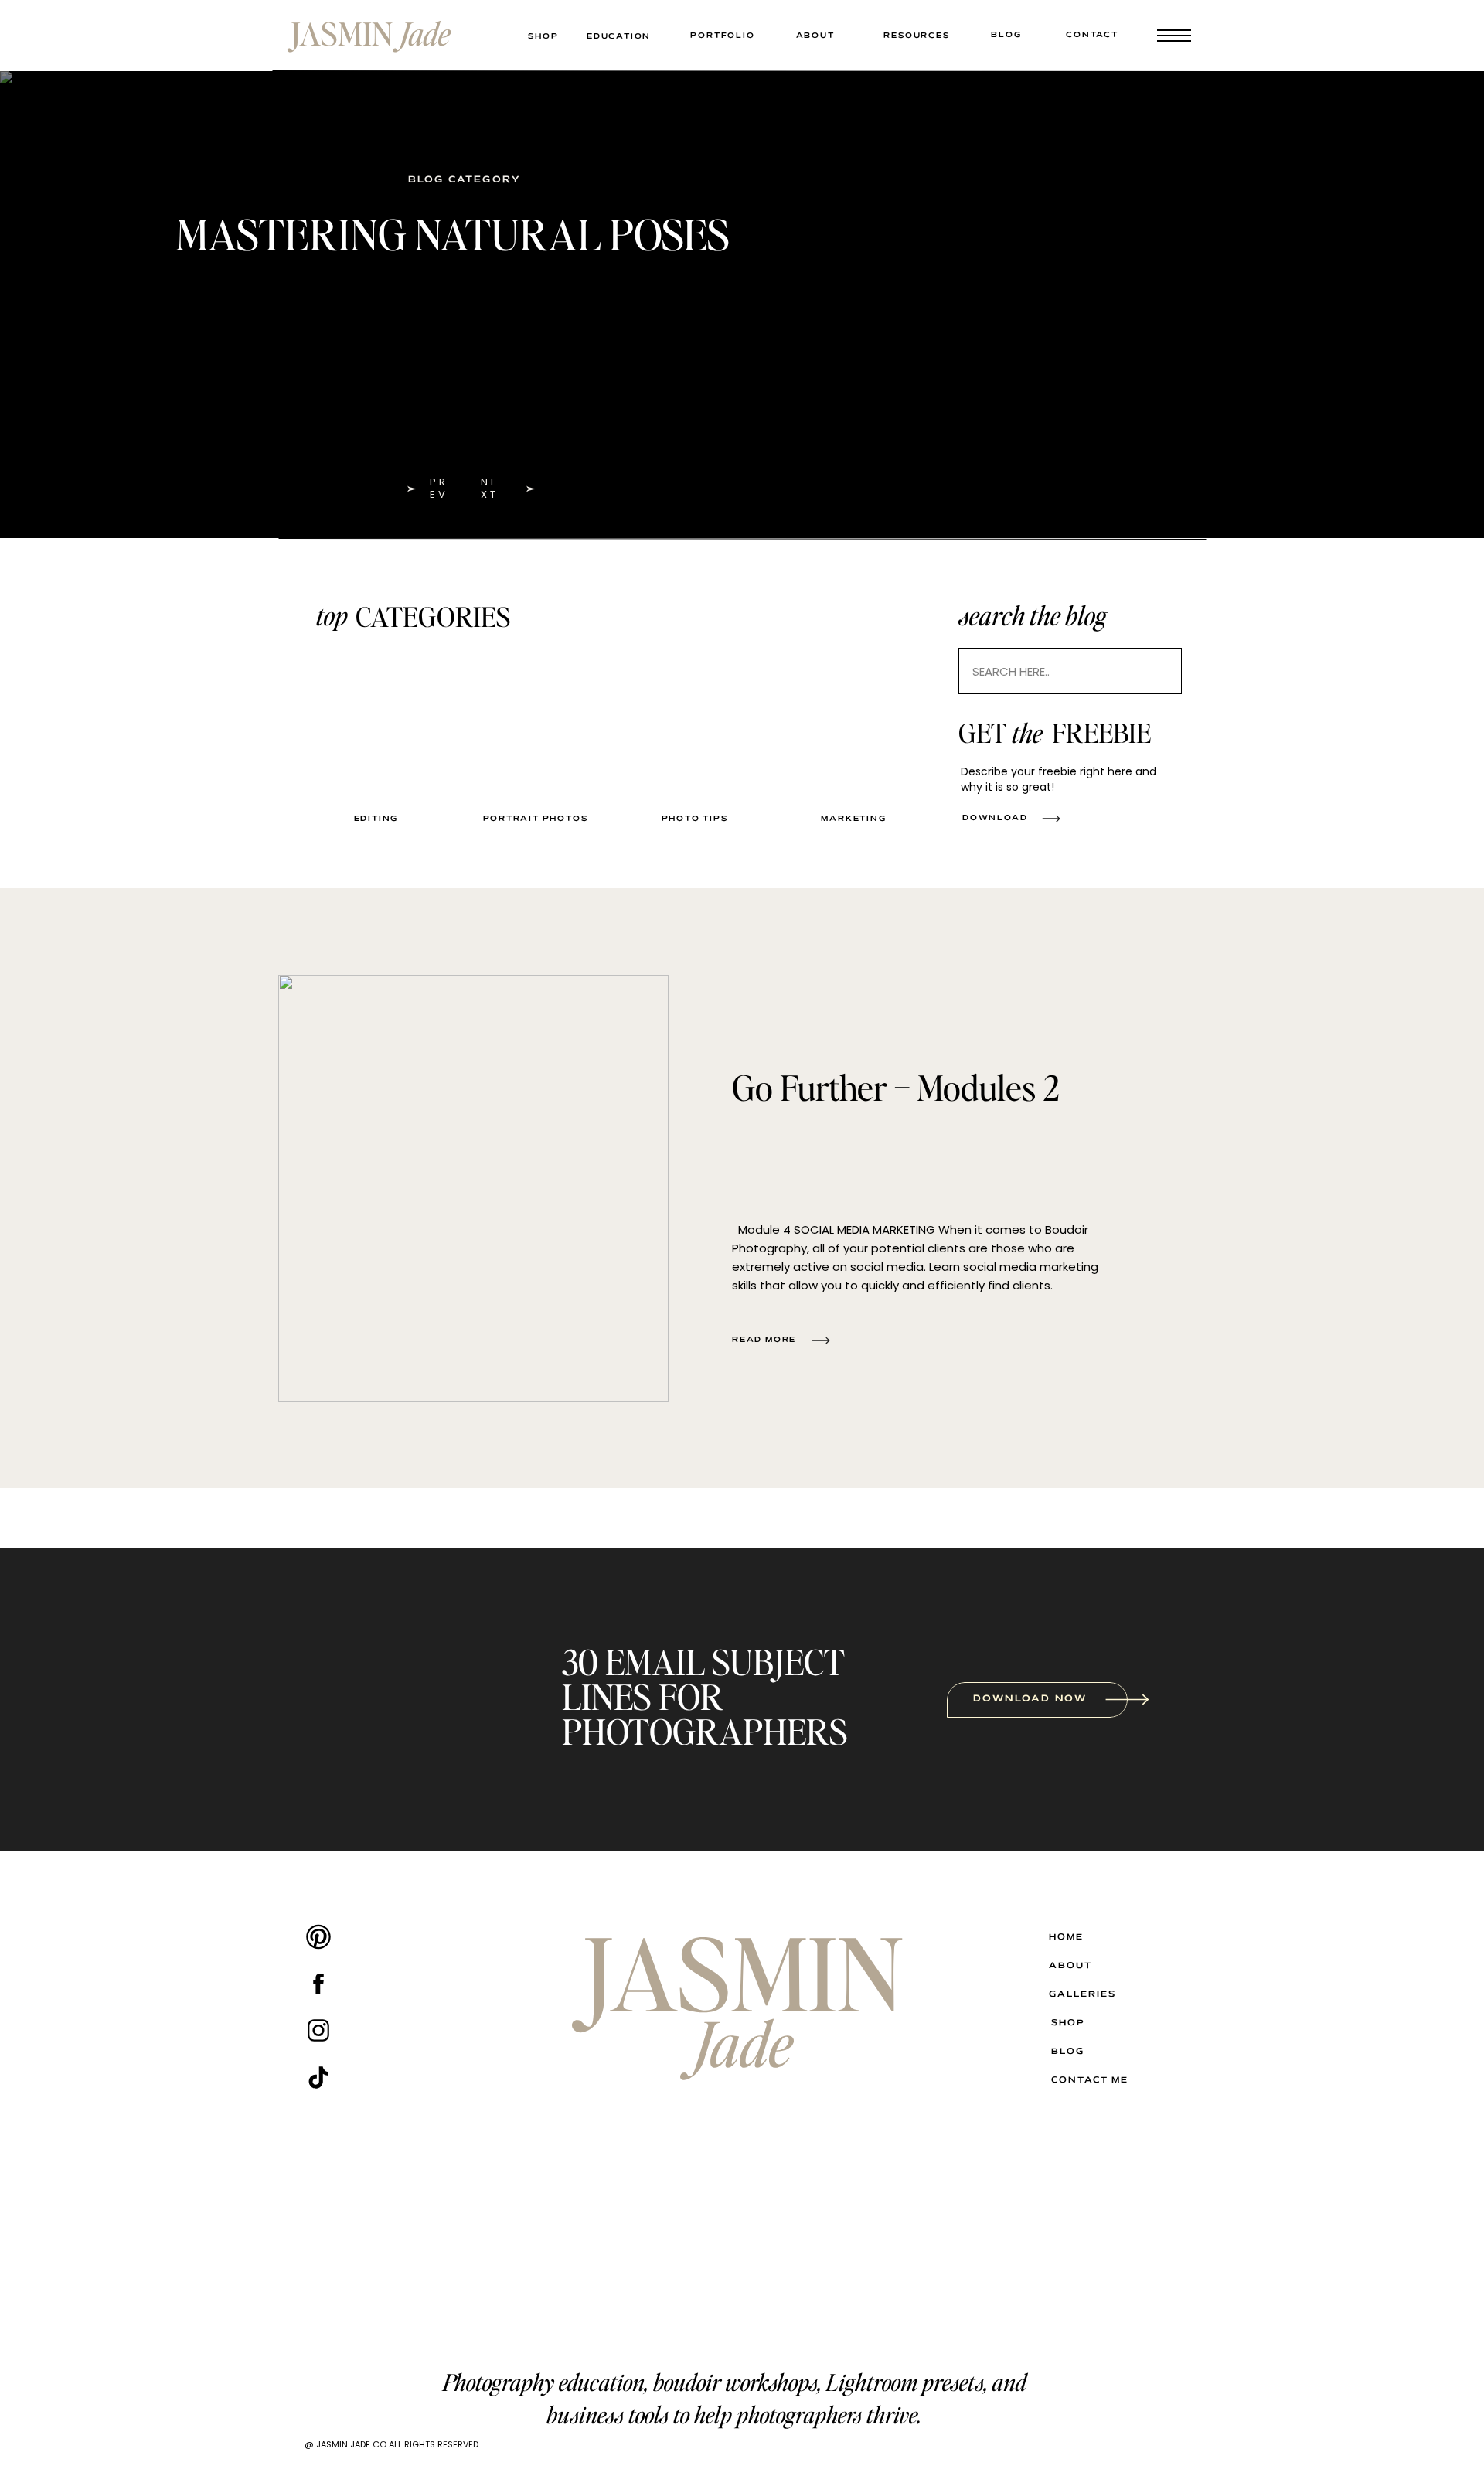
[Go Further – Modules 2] (473, 1189)
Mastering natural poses (453, 233)
